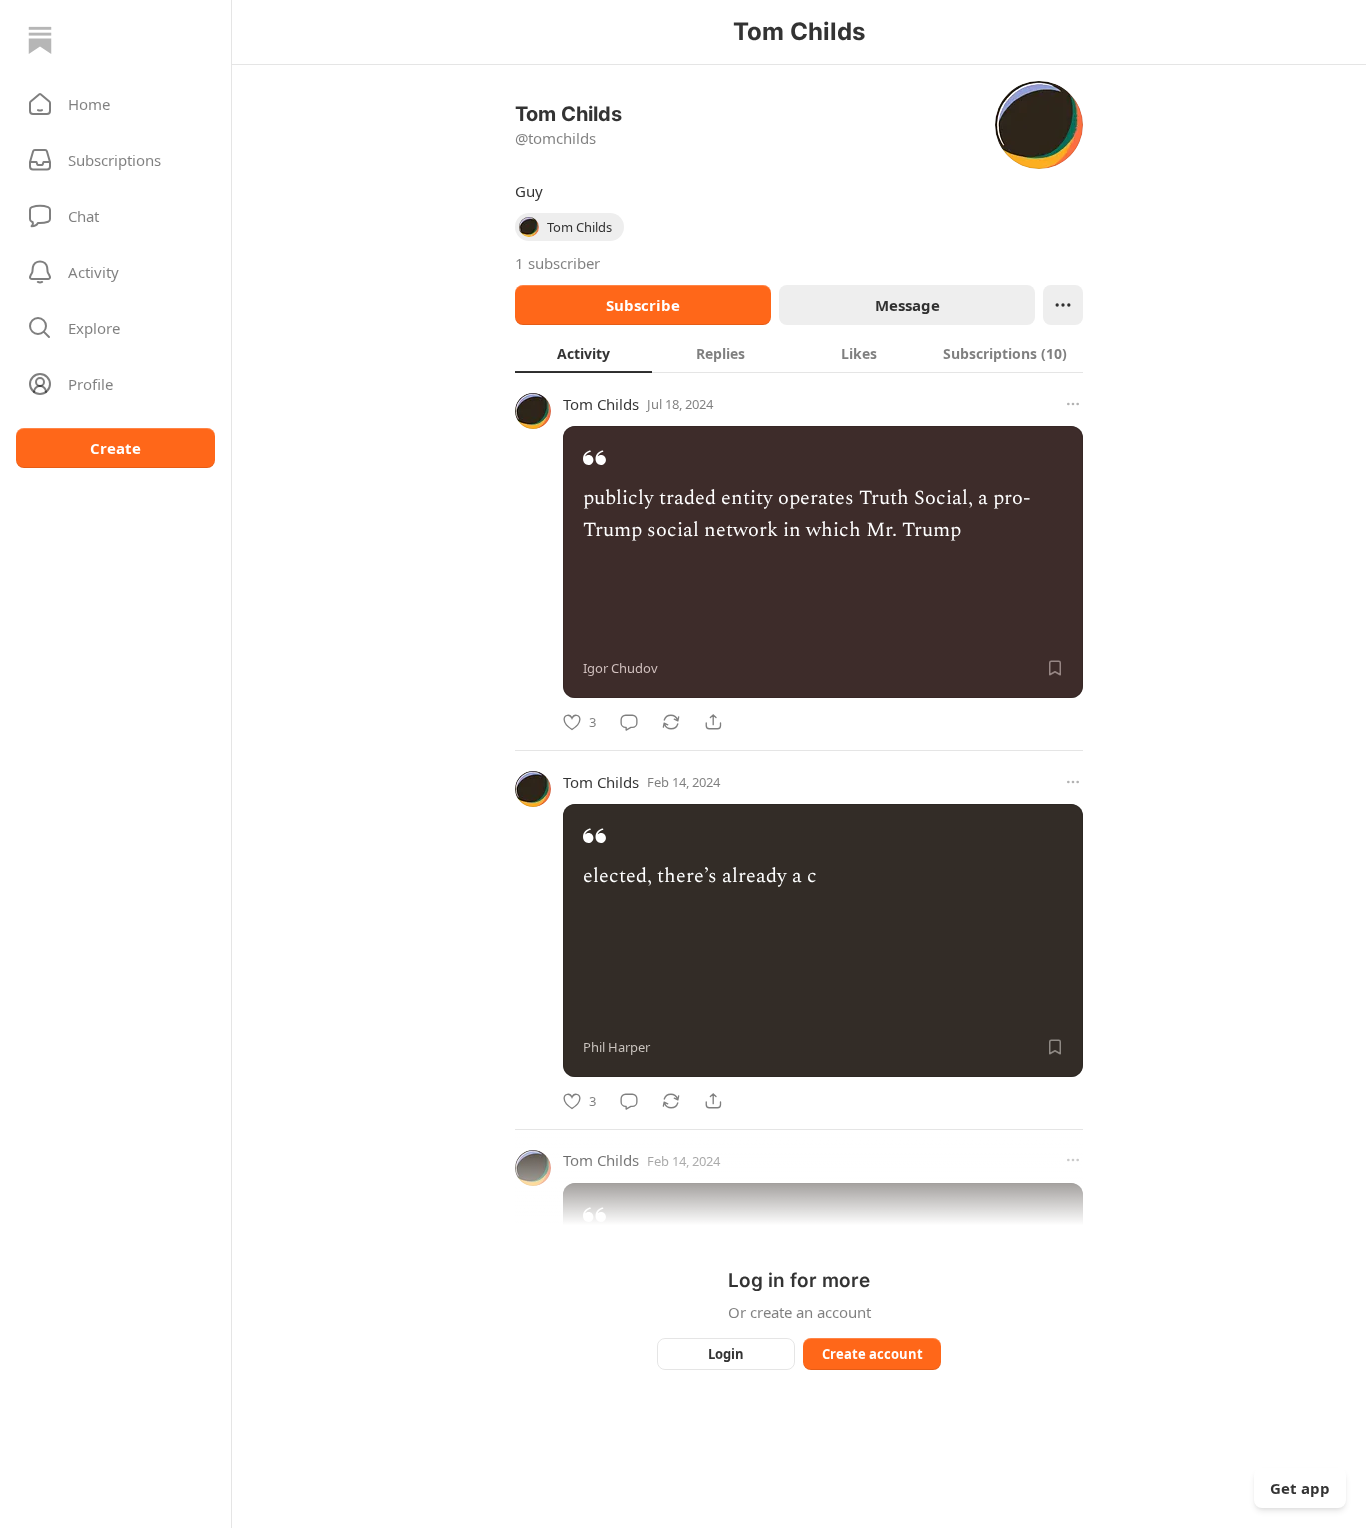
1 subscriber (557, 263)
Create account (872, 1354)
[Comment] (629, 722)
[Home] (40, 40)
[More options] (1073, 404)
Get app (1300, 1488)
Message (907, 305)
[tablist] (799, 353)
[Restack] (671, 722)
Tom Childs (601, 404)
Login (726, 1354)
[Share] (713, 722)
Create (115, 448)
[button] (115, 104)
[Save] (1055, 668)
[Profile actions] (1063, 305)
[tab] (583, 353)
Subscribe (643, 305)
